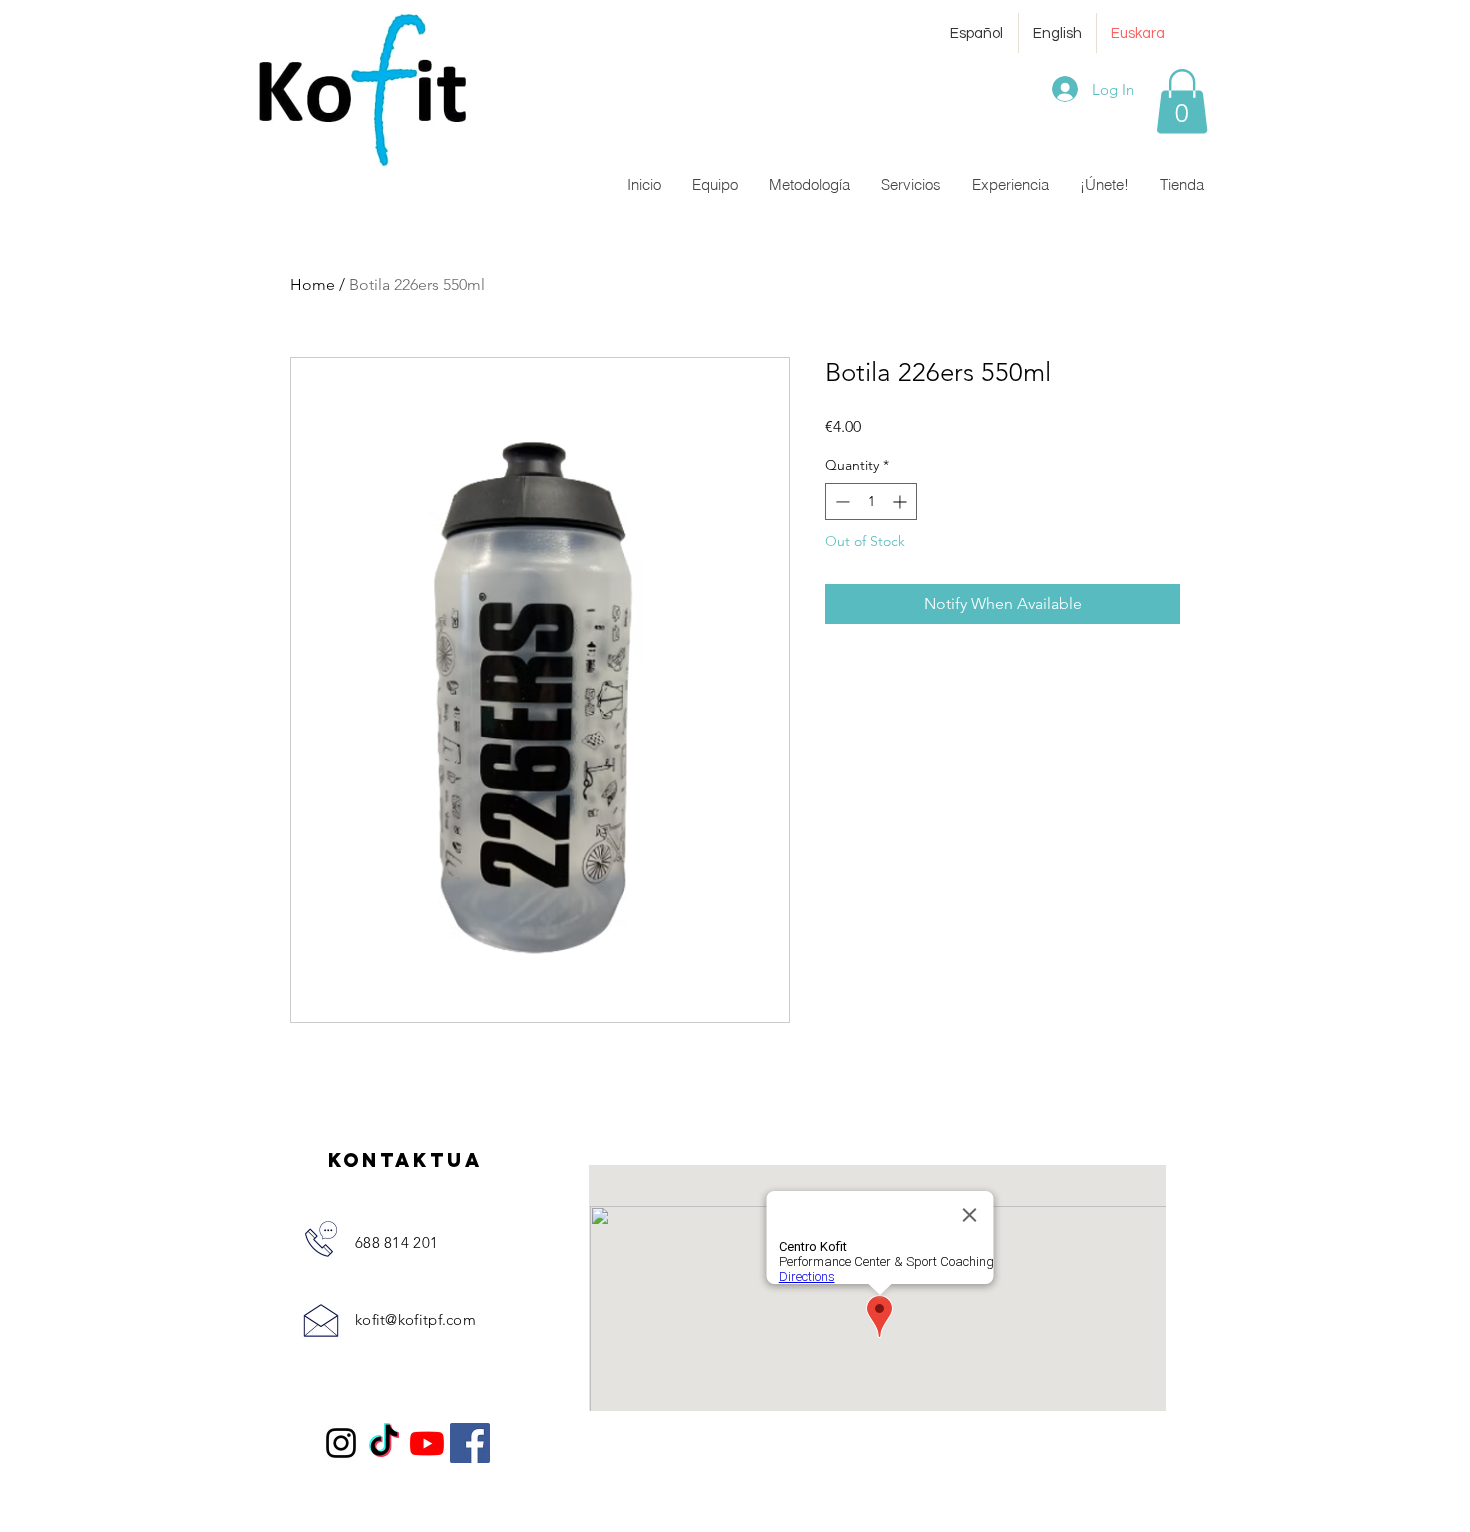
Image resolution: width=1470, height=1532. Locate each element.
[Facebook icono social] (470, 1443)
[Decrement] (840, 501)
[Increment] (901, 501)
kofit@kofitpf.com (415, 1319)
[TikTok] (384, 1443)
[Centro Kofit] (341, 1443)
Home (312, 284)
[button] (1182, 101)
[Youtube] (427, 1443)
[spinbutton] (871, 501)
